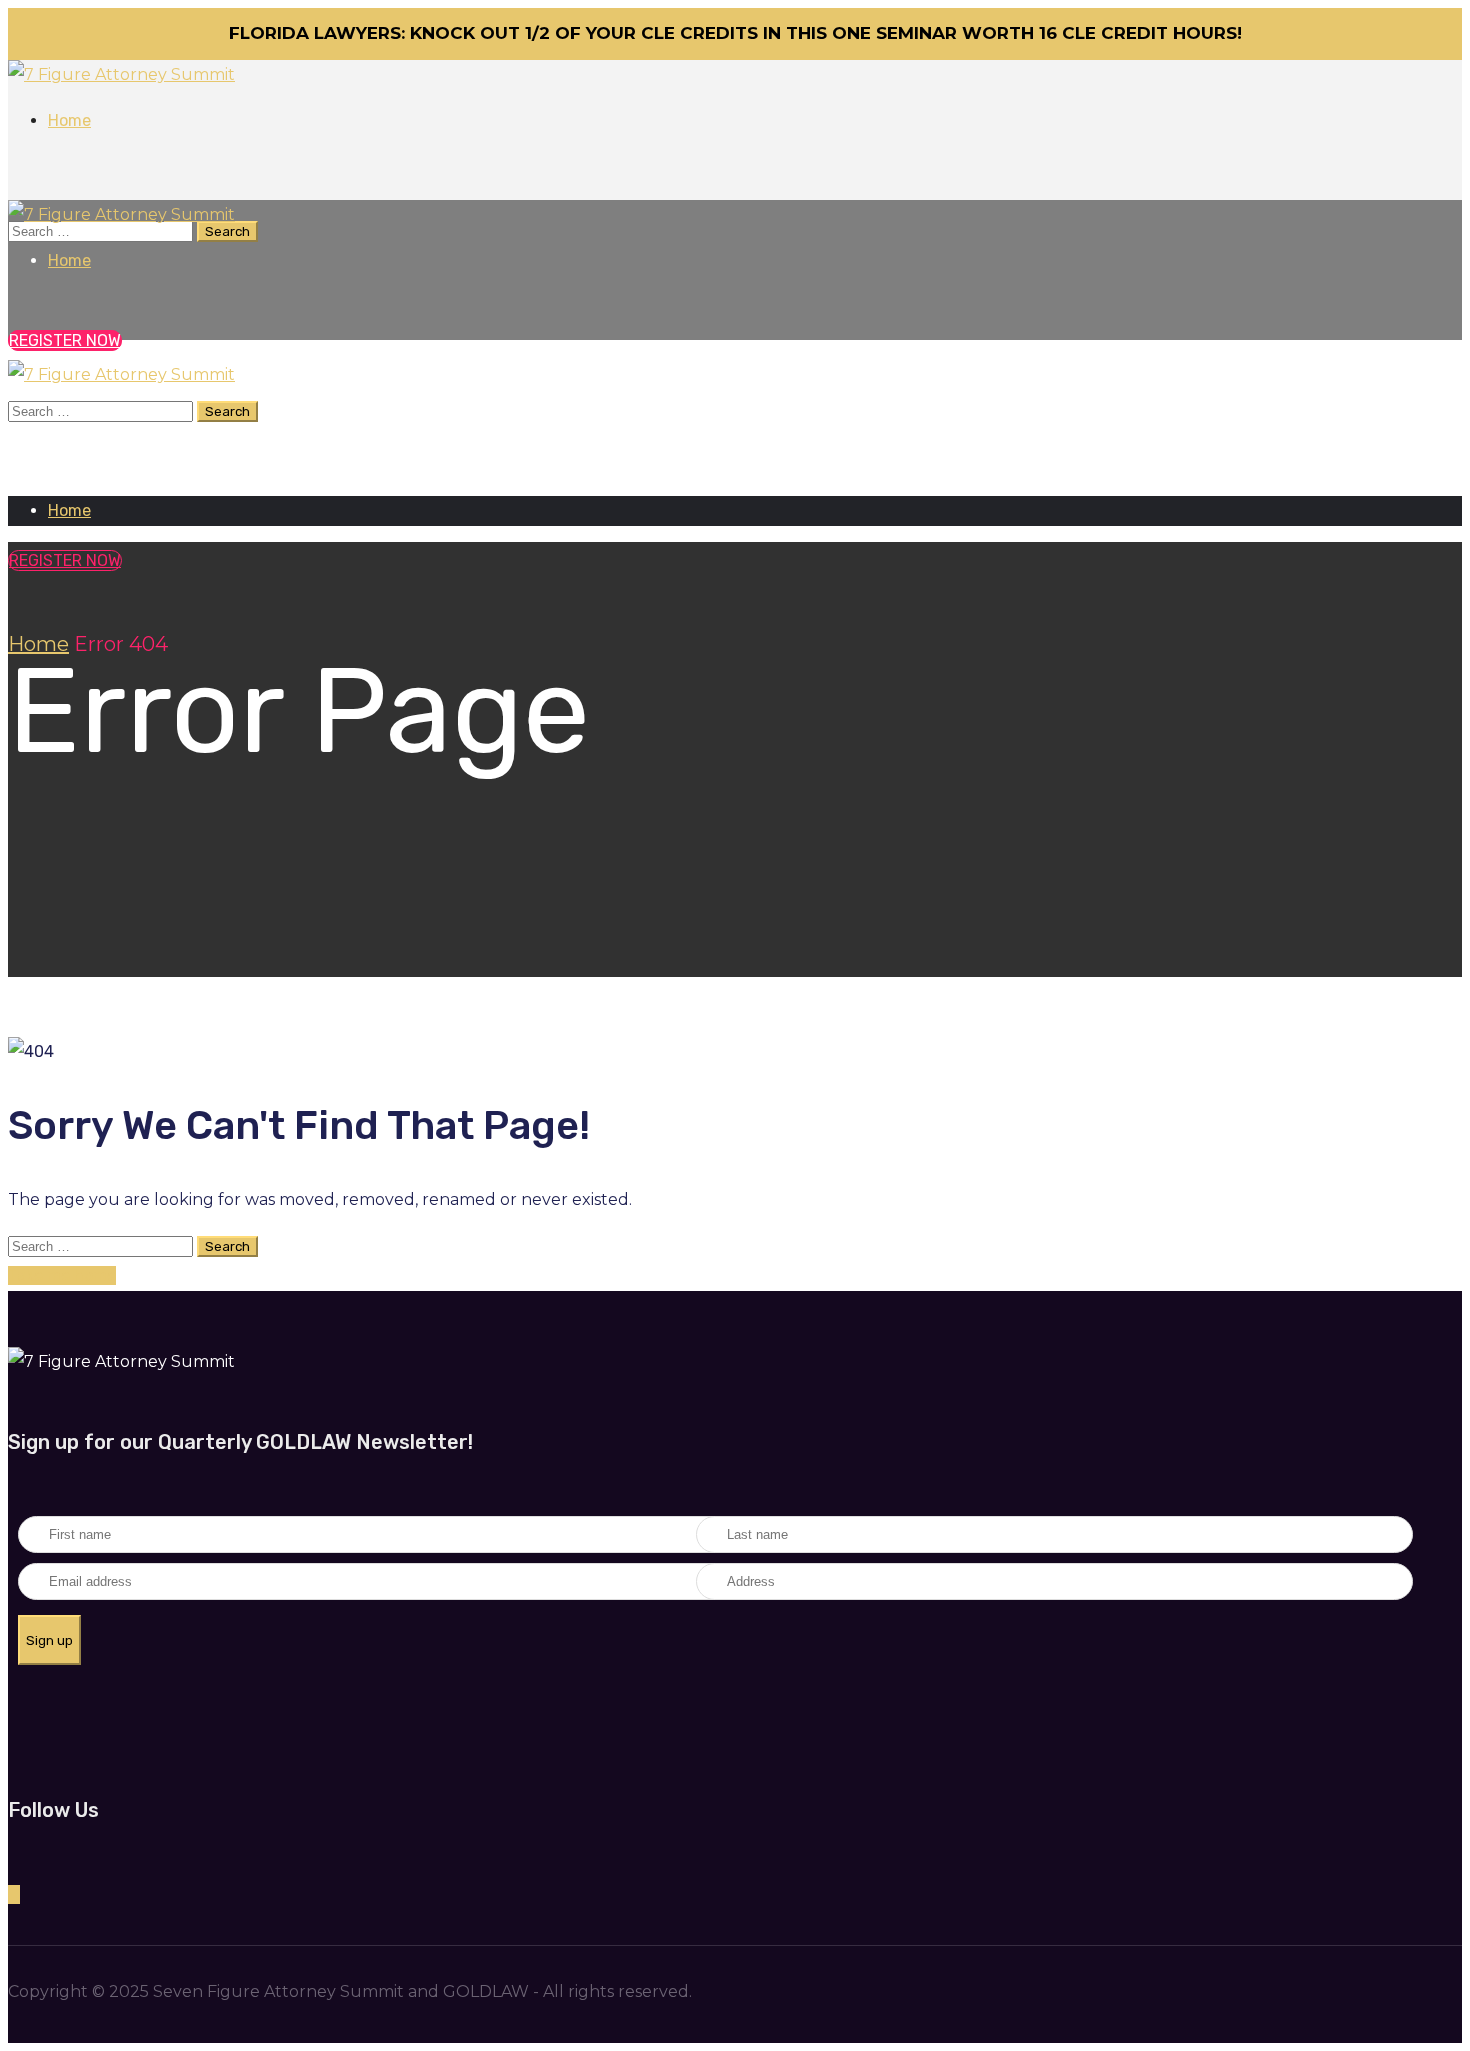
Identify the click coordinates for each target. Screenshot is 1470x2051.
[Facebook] (14, 1894)
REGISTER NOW (65, 560)
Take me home (62, 1275)
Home (38, 644)
